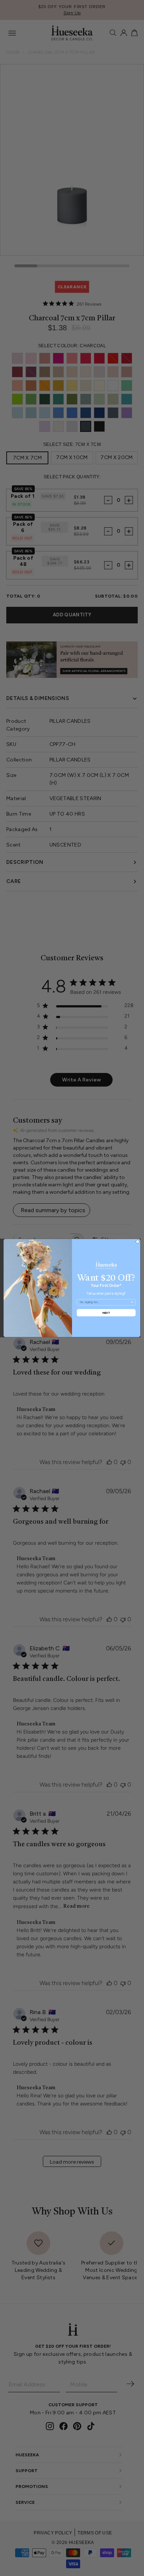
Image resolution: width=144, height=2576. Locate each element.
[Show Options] (132, 1302)
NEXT (106, 1312)
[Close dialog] (138, 1242)
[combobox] (105, 1302)
